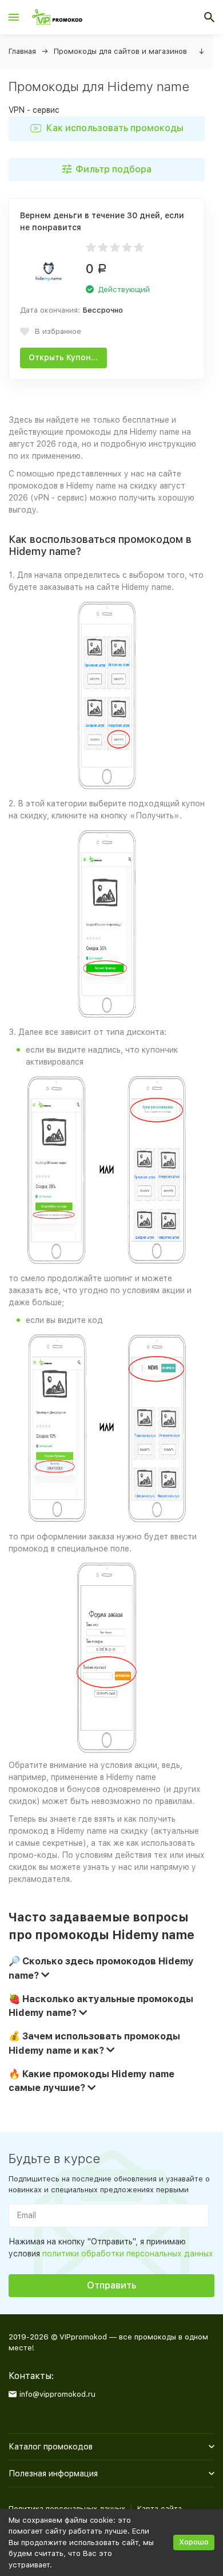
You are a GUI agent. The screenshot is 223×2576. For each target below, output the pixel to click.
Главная (22, 51)
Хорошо (194, 2542)
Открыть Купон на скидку (68, 357)
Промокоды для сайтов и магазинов (120, 51)
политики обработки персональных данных (128, 2254)
